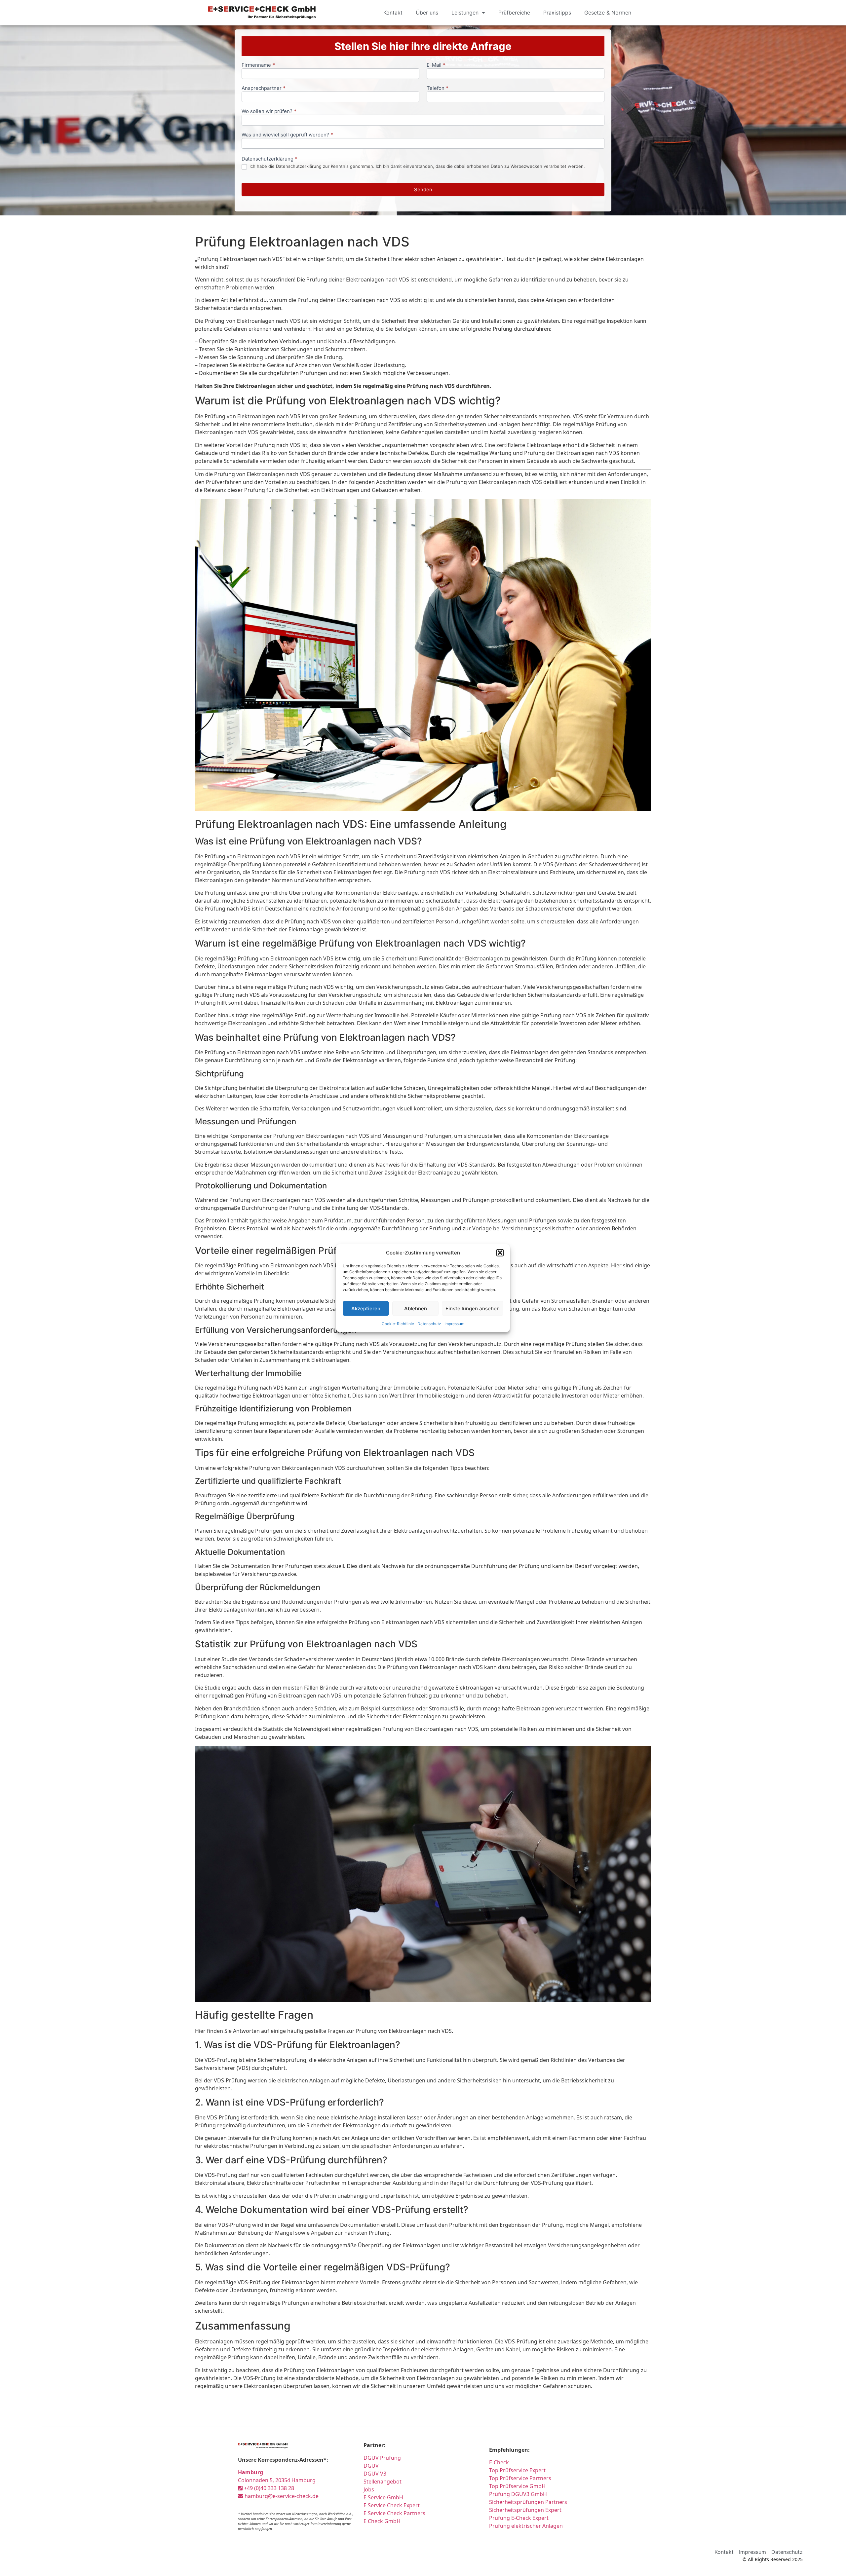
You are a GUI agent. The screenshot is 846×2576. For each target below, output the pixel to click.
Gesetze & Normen (608, 13)
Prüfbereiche (514, 13)
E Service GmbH (383, 2497)
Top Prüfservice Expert (517, 2470)
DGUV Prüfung (382, 2458)
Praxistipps (557, 13)
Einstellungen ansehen (473, 1308)
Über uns (427, 13)
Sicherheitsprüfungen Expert (525, 2510)
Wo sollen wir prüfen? (269, 112)
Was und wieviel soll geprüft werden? (287, 135)
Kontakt (393, 13)
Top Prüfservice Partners (520, 2478)
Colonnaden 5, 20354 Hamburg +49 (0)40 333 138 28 (277, 2480)
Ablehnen (416, 1308)
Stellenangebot (383, 2482)
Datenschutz (429, 1324)
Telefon (438, 88)
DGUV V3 (375, 2474)
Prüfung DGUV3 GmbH (518, 2494)
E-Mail (436, 65)
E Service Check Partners (394, 2513)
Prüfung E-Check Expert (519, 2518)
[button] (500, 1253)
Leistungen (465, 13)
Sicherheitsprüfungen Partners (528, 2502)
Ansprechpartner (264, 88)
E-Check (499, 2462)
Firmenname (258, 65)
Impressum (454, 1324)
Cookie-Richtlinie (398, 1324)
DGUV (371, 2466)
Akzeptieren (366, 1308)
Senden (423, 189)
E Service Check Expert (393, 2505)
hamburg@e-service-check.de (281, 2496)
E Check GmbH (382, 2521)
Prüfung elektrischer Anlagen (526, 2526)
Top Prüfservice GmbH (517, 2486)
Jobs (369, 2489)
